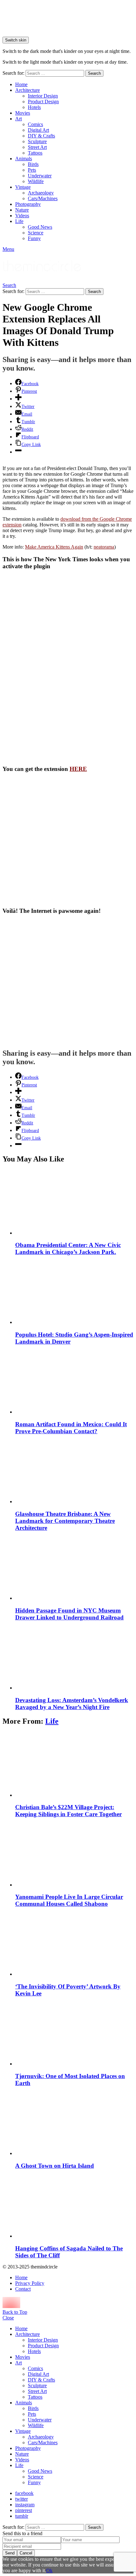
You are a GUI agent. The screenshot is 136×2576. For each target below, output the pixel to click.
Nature (22, 210)
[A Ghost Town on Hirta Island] (74, 2123)
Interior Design (43, 96)
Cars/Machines (43, 198)
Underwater (40, 176)
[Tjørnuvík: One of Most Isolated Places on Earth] (74, 2034)
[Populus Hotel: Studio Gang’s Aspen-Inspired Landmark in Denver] (74, 1292)
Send (10, 2553)
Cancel (26, 2553)
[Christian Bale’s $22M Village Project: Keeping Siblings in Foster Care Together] (74, 1765)
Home (21, 84)
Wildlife (36, 181)
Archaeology (41, 193)
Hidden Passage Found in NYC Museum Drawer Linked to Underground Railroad (69, 1614)
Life (19, 221)
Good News (40, 227)
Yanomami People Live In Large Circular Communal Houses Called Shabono (69, 1900)
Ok (49, 2570)
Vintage (23, 187)
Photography (28, 204)
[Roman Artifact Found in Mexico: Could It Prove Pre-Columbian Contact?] (74, 1382)
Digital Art (38, 130)
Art (19, 119)
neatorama (104, 547)
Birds (33, 164)
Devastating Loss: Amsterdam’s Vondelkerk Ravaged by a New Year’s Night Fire (72, 1704)
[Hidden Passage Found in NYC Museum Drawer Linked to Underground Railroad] (74, 1568)
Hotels (34, 107)
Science (36, 233)
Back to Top (15, 2312)
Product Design (43, 102)
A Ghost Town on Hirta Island (55, 2166)
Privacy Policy (30, 2283)
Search (94, 73)
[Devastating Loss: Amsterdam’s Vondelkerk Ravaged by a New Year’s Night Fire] (74, 1658)
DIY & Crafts (41, 136)
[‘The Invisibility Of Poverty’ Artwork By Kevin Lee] (74, 1944)
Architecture (28, 90)
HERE (78, 769)
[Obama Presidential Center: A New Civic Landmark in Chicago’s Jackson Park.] (74, 1203)
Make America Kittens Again (54, 547)
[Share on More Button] (18, 399)
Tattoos (35, 153)
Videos (22, 216)
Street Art (37, 147)
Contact (23, 2289)
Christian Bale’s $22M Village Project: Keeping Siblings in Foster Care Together (68, 1811)
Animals (24, 159)
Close (8, 2318)
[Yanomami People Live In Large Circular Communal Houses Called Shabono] (74, 1855)
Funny (34, 238)
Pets (32, 170)
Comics (35, 124)
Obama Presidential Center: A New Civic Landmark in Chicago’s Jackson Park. (68, 1248)
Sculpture (37, 141)
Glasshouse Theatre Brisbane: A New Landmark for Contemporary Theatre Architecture (65, 1521)
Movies (23, 113)
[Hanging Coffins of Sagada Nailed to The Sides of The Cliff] (74, 2206)
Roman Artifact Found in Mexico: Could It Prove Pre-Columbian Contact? (71, 1428)
